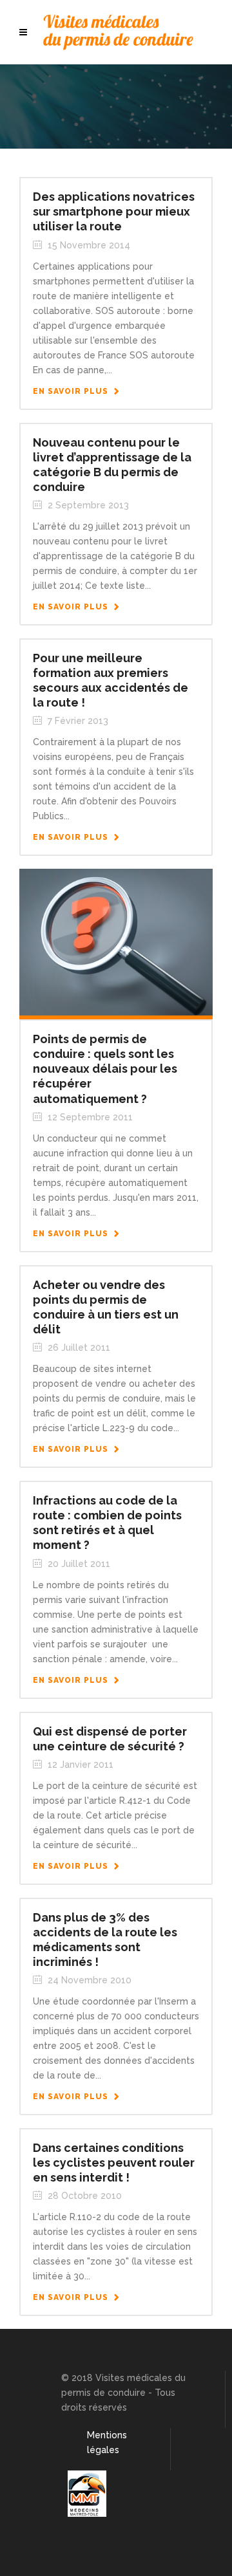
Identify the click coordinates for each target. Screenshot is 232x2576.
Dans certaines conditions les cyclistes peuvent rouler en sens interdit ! (114, 2163)
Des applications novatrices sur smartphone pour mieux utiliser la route (114, 211)
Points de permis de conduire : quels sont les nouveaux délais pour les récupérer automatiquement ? (105, 1069)
